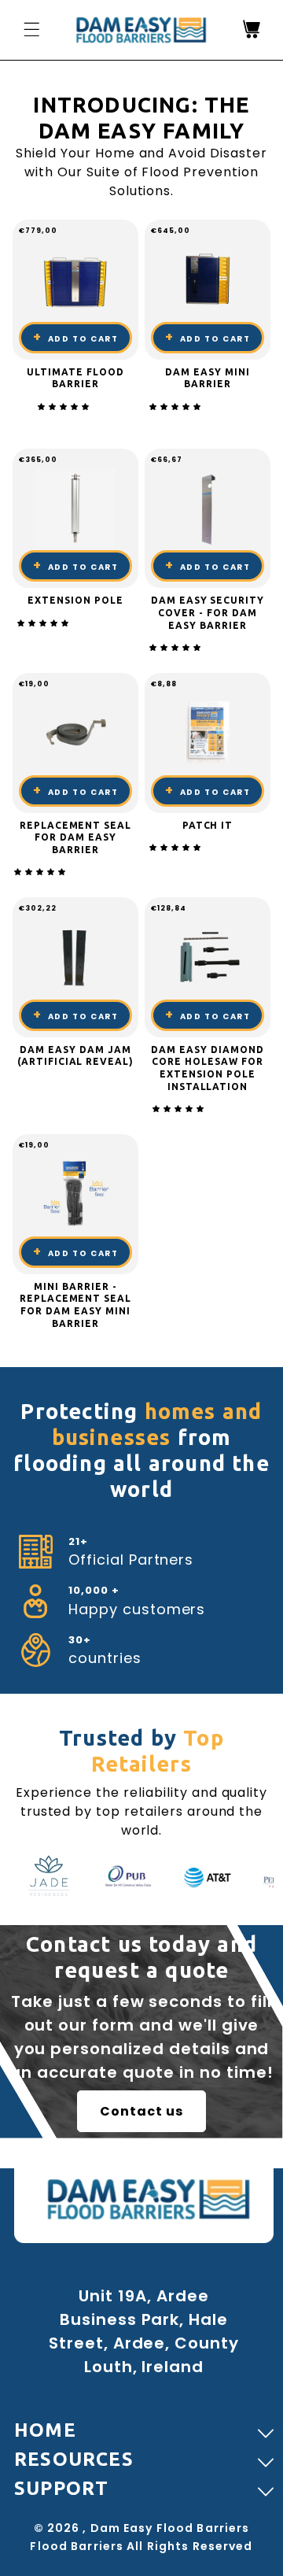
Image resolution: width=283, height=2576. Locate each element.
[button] (65, 407)
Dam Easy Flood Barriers (170, 2528)
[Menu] (31, 29)
